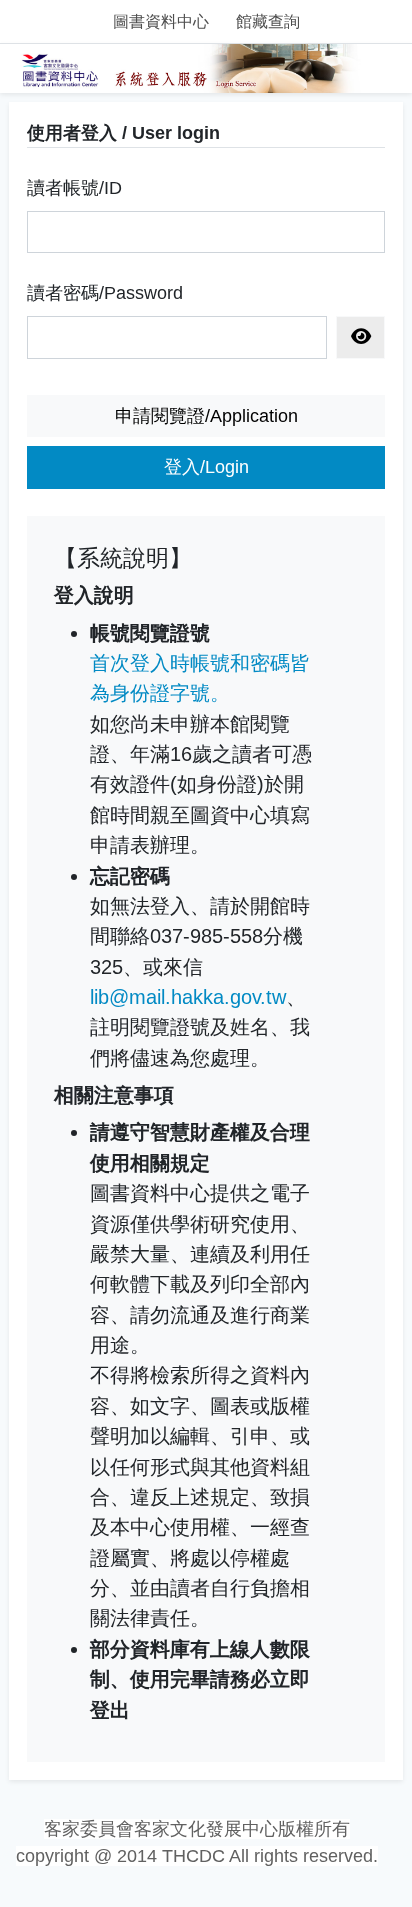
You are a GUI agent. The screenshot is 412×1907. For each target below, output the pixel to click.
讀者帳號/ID (74, 188)
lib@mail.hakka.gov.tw (188, 997)
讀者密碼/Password (105, 293)
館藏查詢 (268, 21)
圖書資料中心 (161, 21)
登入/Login (206, 467)
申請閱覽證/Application (206, 416)
